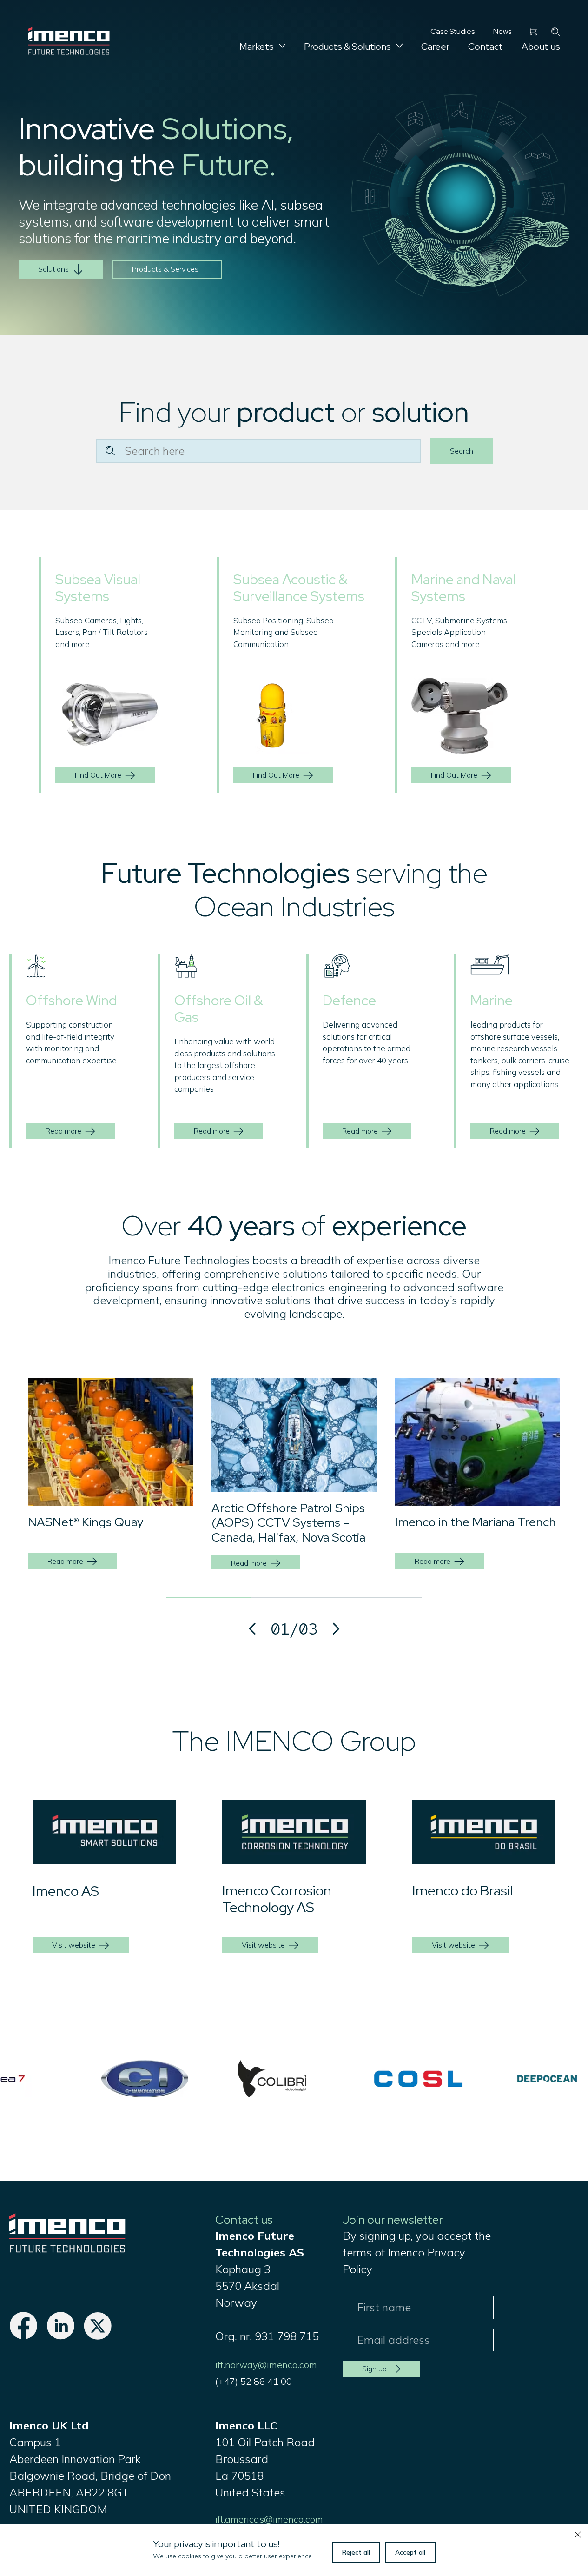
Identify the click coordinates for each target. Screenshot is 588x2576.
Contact (486, 47)
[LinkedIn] (60, 2336)
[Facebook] (23, 2336)
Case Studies (453, 31)
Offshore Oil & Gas (218, 1008)
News (502, 31)
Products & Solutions (347, 47)
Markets (257, 47)
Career (435, 47)
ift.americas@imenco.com (269, 2519)
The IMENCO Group (294, 1741)
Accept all (410, 2552)
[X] (98, 2336)
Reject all (356, 2552)
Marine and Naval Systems (463, 587)
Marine (492, 1000)
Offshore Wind (72, 1000)
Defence (349, 1000)
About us (541, 47)
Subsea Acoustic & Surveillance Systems (299, 587)
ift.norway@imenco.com (266, 2365)
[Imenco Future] (67, 2249)
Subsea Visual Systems (98, 587)
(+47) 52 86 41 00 (254, 2381)
